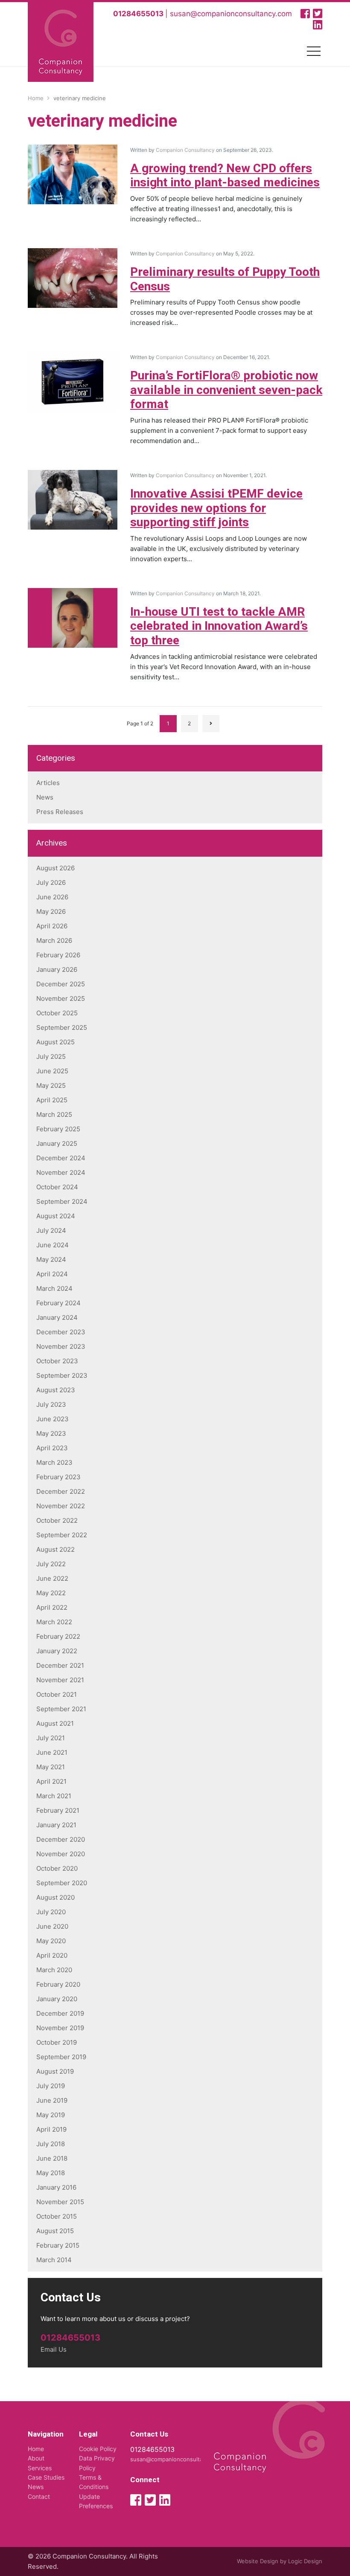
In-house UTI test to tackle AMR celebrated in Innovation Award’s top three (219, 626)
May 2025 (51, 1085)
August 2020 (55, 1897)
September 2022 (62, 1535)
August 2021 (55, 1723)
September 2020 (62, 1883)
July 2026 (51, 882)
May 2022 (51, 1593)
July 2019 (51, 2086)
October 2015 (57, 2216)
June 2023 (52, 1419)
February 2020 (58, 1984)
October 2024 (57, 1187)
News (45, 797)
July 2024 (51, 1230)
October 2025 (57, 1013)
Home (36, 2449)
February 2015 (58, 2245)
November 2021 (60, 1680)
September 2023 (62, 1375)
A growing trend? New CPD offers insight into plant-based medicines (225, 176)
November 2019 (60, 2028)
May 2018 (51, 2173)
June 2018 (52, 2158)
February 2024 (58, 1303)
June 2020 (52, 1926)
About (36, 2458)
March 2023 (54, 1462)
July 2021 (51, 1738)
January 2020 (57, 1999)
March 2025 (54, 1114)
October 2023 (57, 1361)
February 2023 (58, 1477)
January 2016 (56, 2187)
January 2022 (57, 1651)
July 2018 (51, 2144)
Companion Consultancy (185, 150)
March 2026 (54, 940)
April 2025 (52, 1100)
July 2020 (51, 1912)
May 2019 (51, 2115)
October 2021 (57, 1694)
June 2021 (52, 1752)
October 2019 (57, 2042)
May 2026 (51, 911)
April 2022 (52, 1607)
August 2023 (56, 1390)
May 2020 (51, 1941)
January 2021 (56, 1825)
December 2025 (61, 984)
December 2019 (60, 2013)
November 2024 (61, 1172)
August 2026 (55, 868)
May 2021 (51, 1767)
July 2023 (51, 1404)
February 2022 (58, 1636)
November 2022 (61, 1506)
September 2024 (62, 1201)
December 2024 (61, 1158)
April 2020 (52, 1955)
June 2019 (52, 2100)
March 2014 (54, 2260)
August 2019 (55, 2071)
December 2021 (60, 1665)
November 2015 (60, 2202)
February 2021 (58, 1810)
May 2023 (51, 1433)
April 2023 (52, 1448)
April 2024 (52, 1274)
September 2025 (62, 1027)
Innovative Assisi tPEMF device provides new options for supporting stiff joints (216, 508)
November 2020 (61, 1854)
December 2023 (61, 1332)
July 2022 (51, 1564)
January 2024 (57, 1317)
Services (40, 2468)
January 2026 (57, 969)
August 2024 (56, 1216)
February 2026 (58, 955)
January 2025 (57, 1143)
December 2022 (61, 1491)
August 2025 (55, 1042)
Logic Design (305, 2561)
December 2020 (61, 1839)
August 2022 (55, 1549)
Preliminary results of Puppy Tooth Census (225, 280)
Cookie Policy (98, 2449)
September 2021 (61, 1709)
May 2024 (51, 1259)
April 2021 (51, 1781)
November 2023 (61, 1346)
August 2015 (55, 2231)
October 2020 (57, 1868)
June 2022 (52, 1578)
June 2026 (52, 897)
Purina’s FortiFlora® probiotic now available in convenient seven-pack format (226, 390)
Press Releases (60, 812)
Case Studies (46, 2477)
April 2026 (52, 926)
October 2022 (57, 1520)
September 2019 (61, 2057)
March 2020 (54, 1970)
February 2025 (58, 1129)
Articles (48, 783)
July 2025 (51, 1056)
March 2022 (54, 1622)
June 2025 (52, 1071)
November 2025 (61, 998)
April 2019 (51, 2129)
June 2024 (52, 1245)
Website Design (258, 2561)
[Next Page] (211, 724)
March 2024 (54, 1288)
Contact (39, 2496)
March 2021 (54, 1796)
